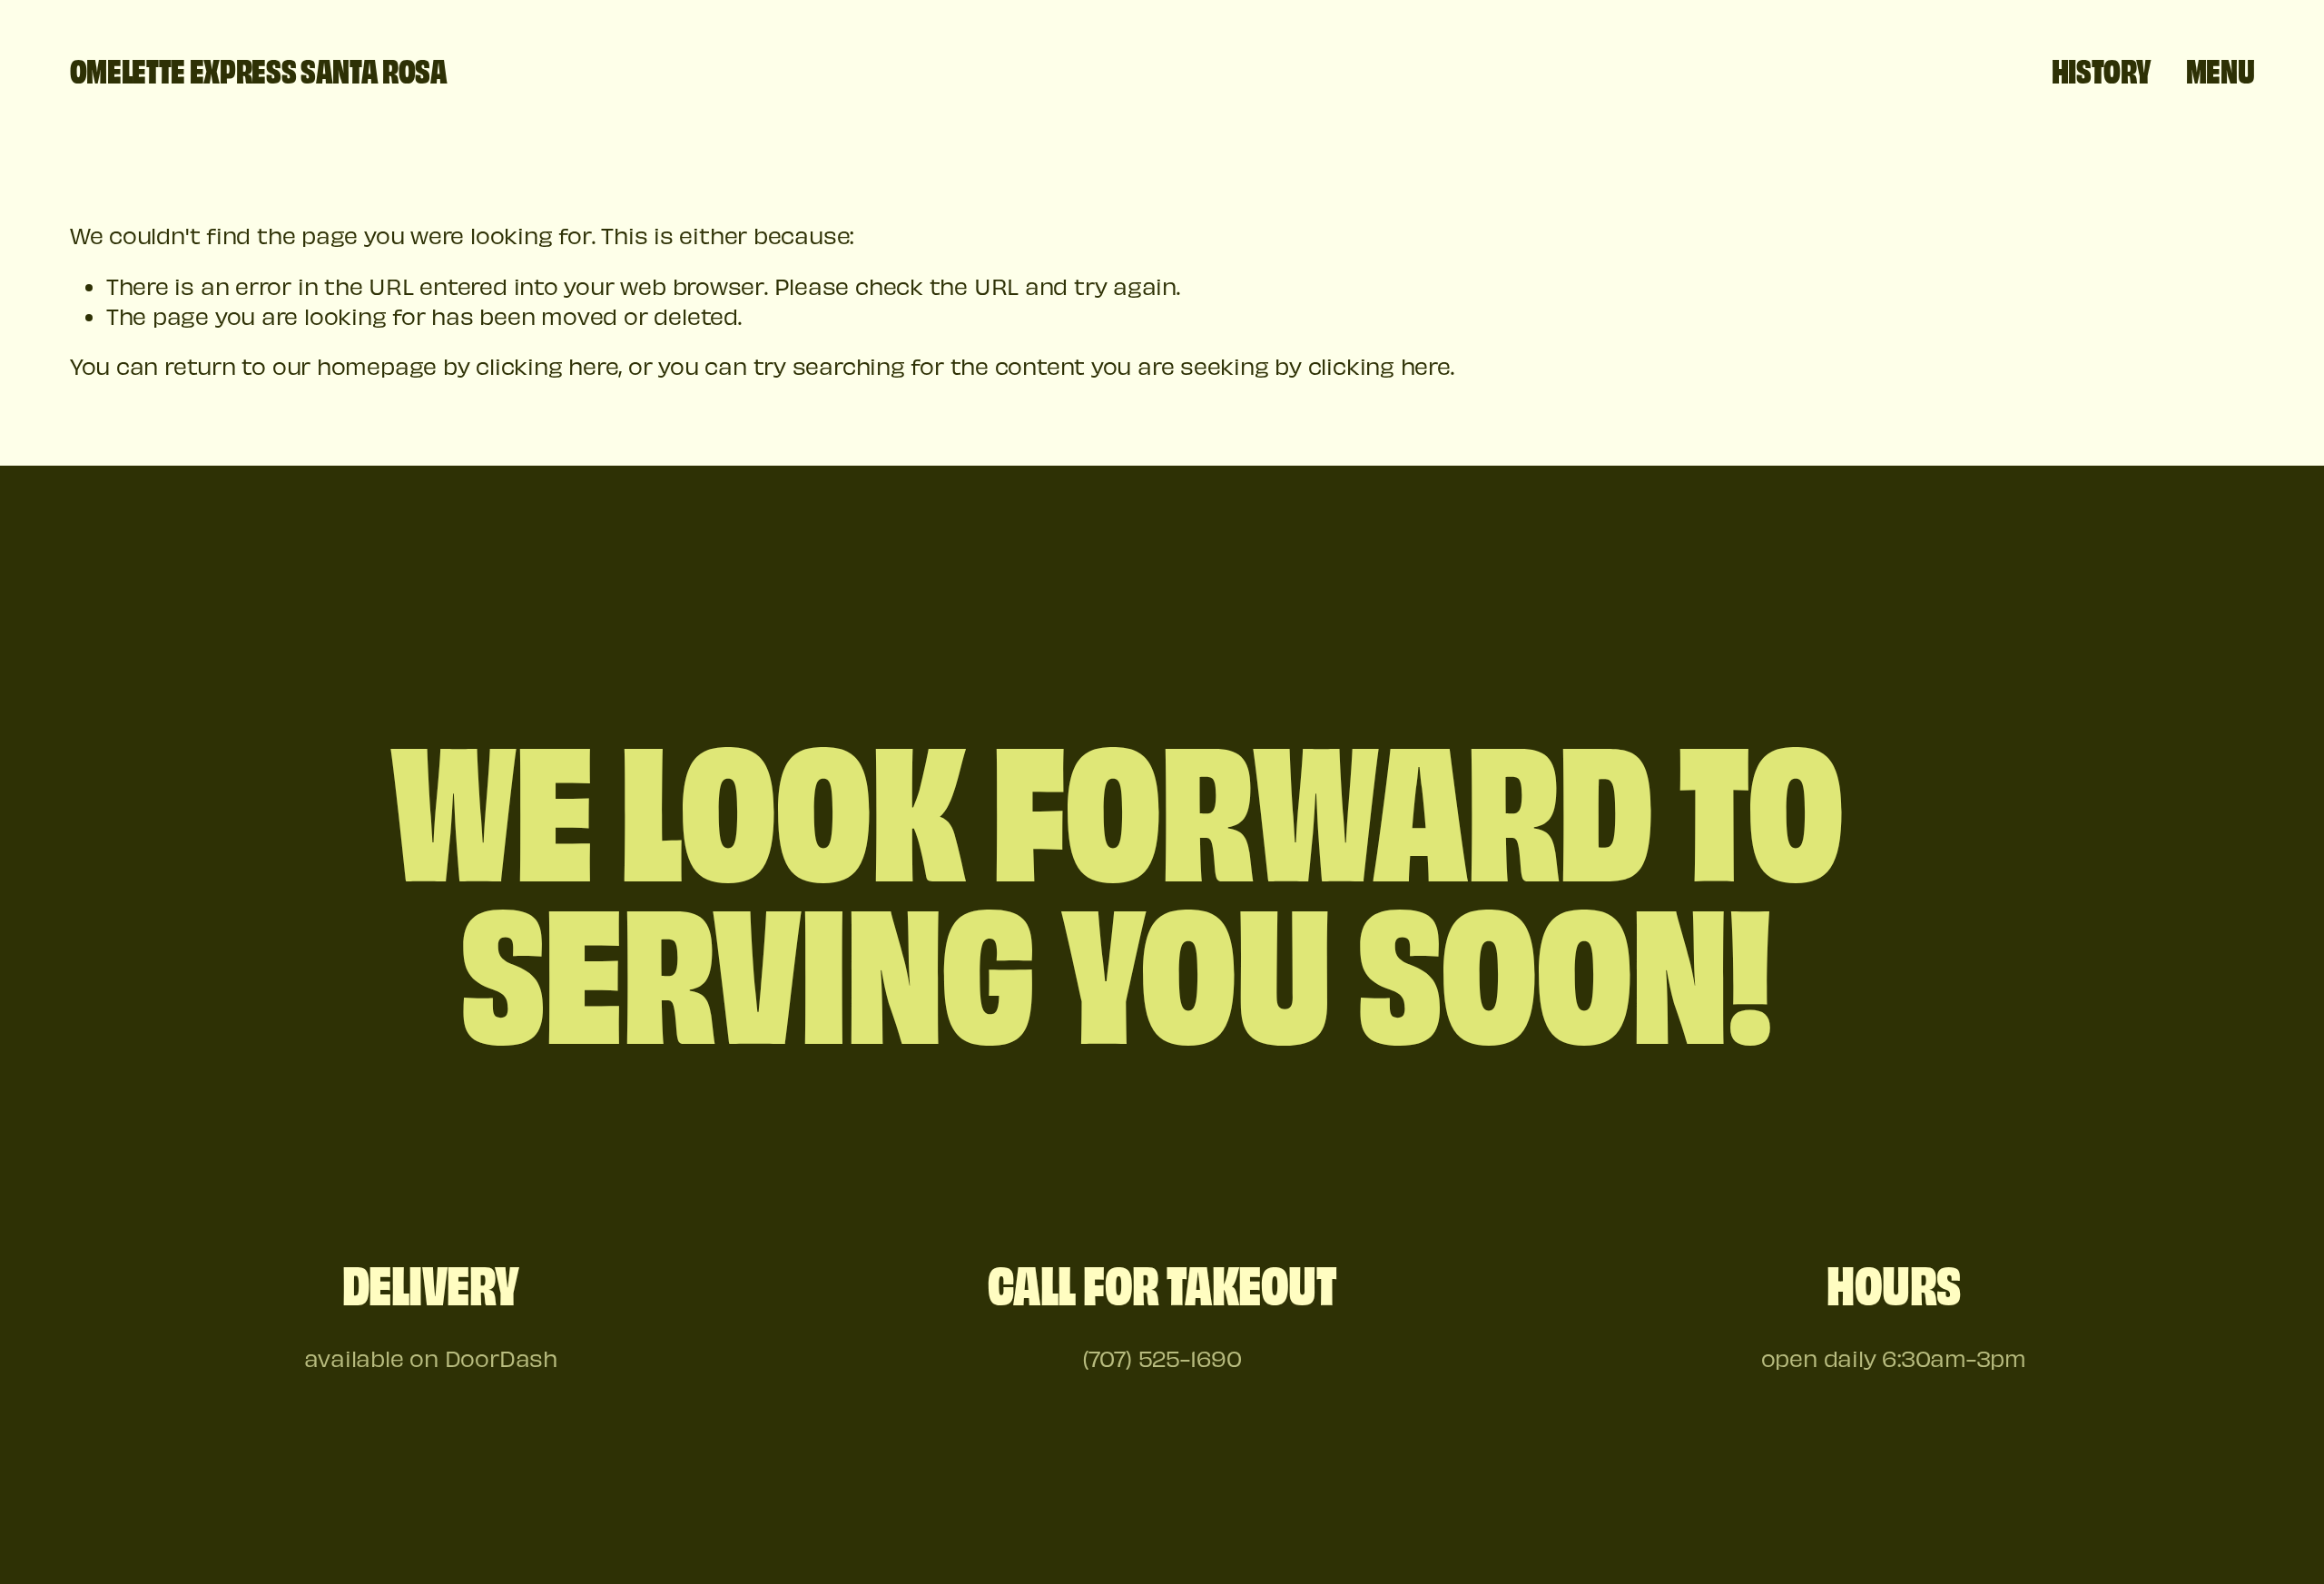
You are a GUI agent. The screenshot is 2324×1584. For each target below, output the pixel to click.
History (2102, 69)
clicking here (547, 366)
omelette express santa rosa (259, 69)
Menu (2221, 69)
